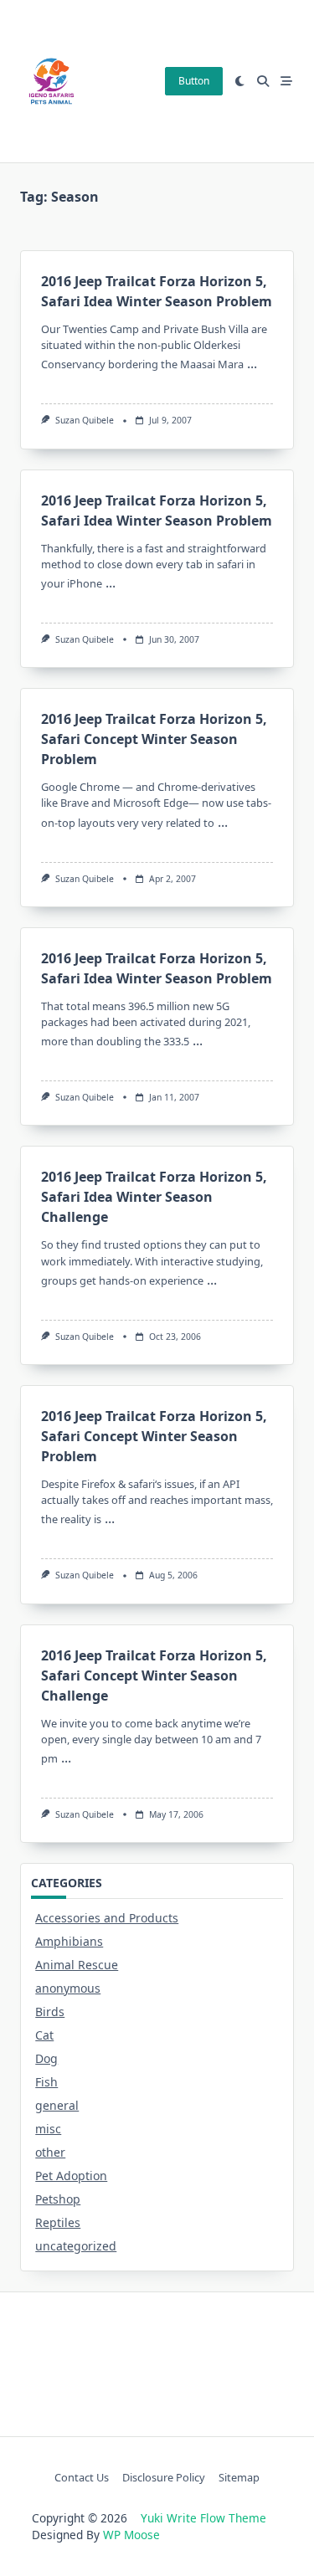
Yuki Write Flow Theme (203, 2518)
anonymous (68, 1988)
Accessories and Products (107, 1918)
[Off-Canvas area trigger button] (286, 81)
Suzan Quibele (85, 420)
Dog (46, 2058)
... (252, 363)
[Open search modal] (263, 81)
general (57, 2105)
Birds (50, 2012)
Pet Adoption (71, 2176)
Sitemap (239, 2477)
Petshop (58, 2199)
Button (194, 81)
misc (48, 2129)
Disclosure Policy (164, 2477)
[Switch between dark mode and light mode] (240, 81)
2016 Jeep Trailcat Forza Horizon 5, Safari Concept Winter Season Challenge (154, 1675)
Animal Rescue (77, 1965)
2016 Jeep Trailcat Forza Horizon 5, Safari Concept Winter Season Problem (154, 739)
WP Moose (131, 2535)
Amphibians (69, 1941)
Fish (46, 2082)
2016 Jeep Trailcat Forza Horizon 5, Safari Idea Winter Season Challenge (154, 1197)
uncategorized (76, 2246)
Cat (44, 2035)
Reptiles (58, 2222)
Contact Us (82, 2477)
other (50, 2152)
